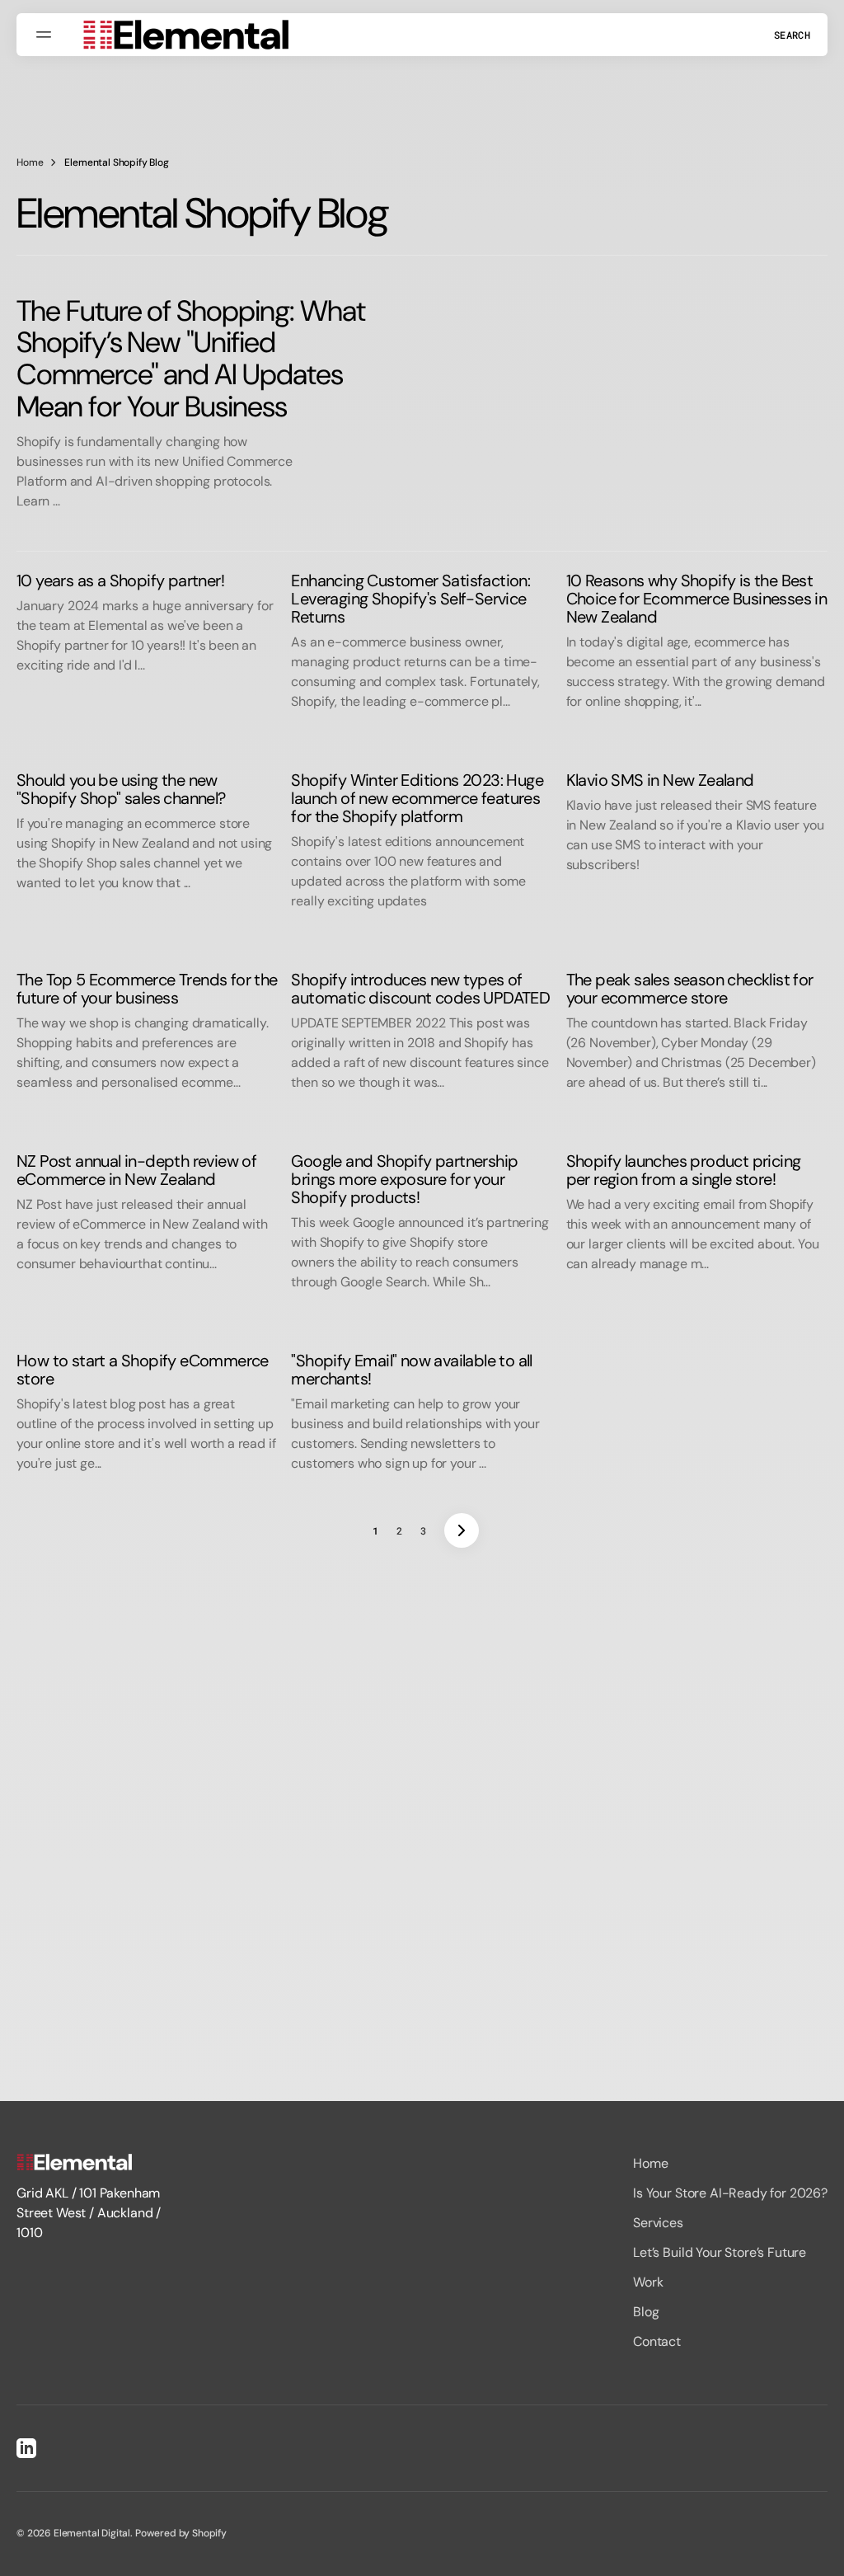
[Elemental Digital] (185, 35)
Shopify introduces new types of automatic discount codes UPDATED (420, 989)
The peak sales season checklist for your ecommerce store (690, 989)
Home (30, 162)
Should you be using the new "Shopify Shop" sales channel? (121, 789)
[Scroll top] (824, 2556)
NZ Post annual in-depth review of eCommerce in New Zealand (136, 1170)
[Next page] (462, 1530)
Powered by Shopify (181, 2533)
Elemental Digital (92, 2533)
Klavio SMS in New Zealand (660, 780)
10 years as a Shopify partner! (120, 581)
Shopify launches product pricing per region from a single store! (684, 1170)
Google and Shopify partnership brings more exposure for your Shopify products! (404, 1179)
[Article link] (422, 403)
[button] (46, 35)
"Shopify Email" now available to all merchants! (411, 1370)
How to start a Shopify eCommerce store (143, 1370)
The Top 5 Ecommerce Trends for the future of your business (147, 989)
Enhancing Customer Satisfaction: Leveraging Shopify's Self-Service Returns (410, 599)
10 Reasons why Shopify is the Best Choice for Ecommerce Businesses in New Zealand (697, 599)
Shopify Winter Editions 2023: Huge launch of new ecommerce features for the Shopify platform (417, 798)
